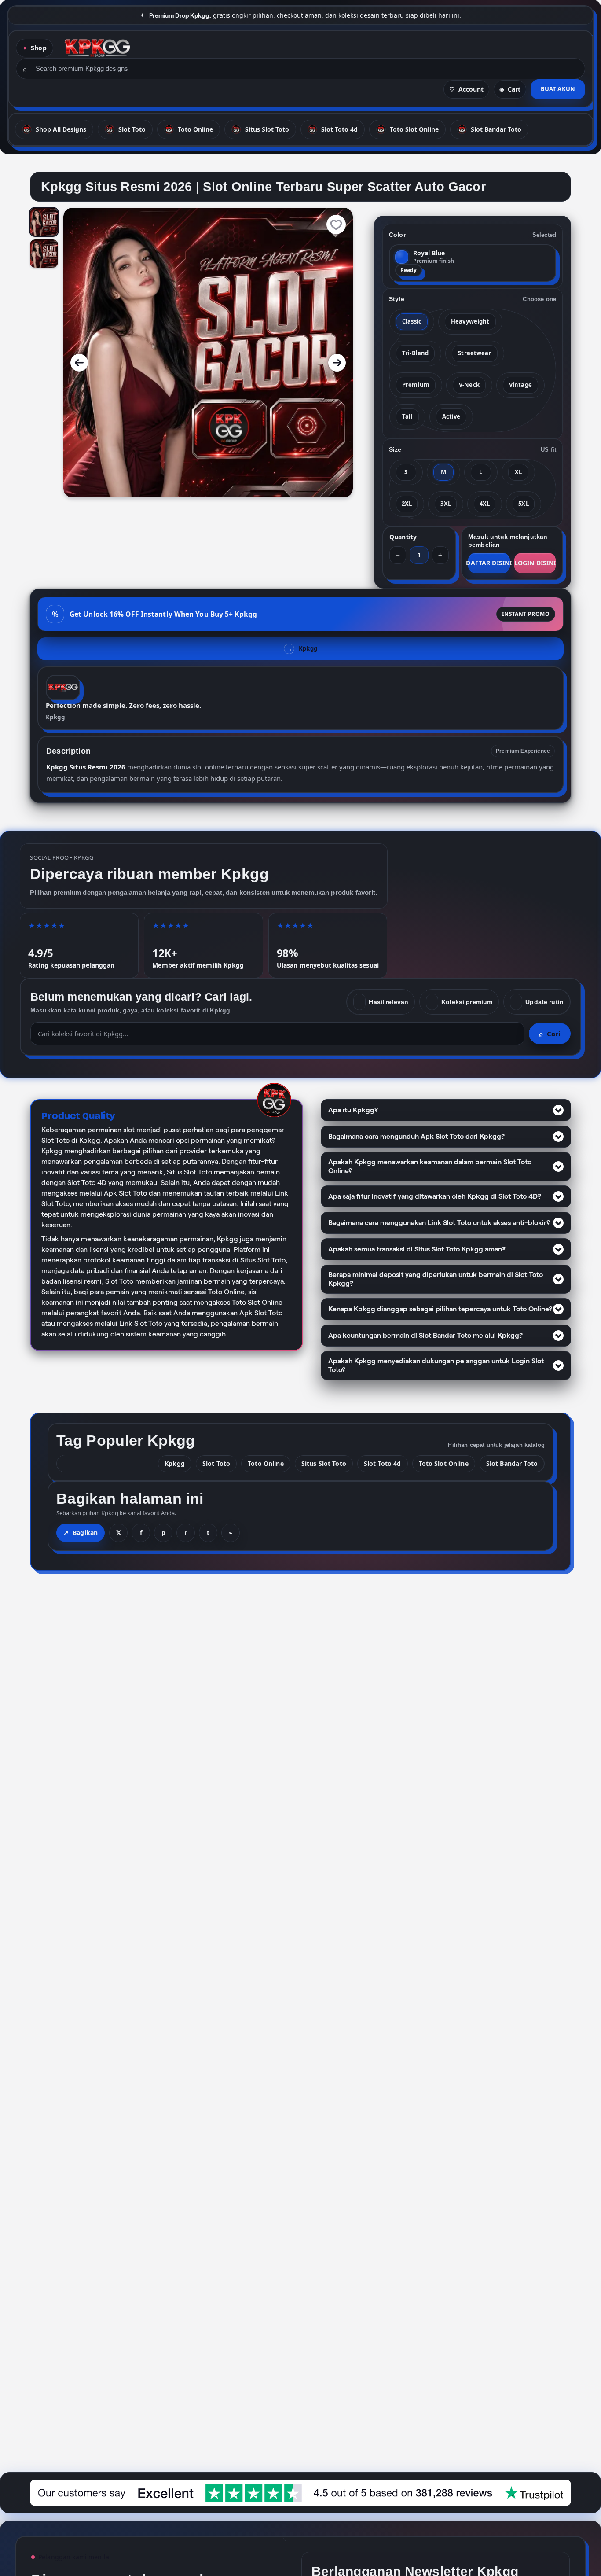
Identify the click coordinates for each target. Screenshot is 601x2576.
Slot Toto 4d (383, 1463)
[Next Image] (337, 363)
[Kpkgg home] (97, 48)
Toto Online (266, 1463)
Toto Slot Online (444, 1463)
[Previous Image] (79, 363)
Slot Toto (216, 1463)
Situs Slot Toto (324, 1463)
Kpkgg (55, 717)
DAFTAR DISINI (489, 563)
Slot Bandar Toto (512, 1463)
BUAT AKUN (558, 89)
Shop (39, 48)
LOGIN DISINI (535, 563)
